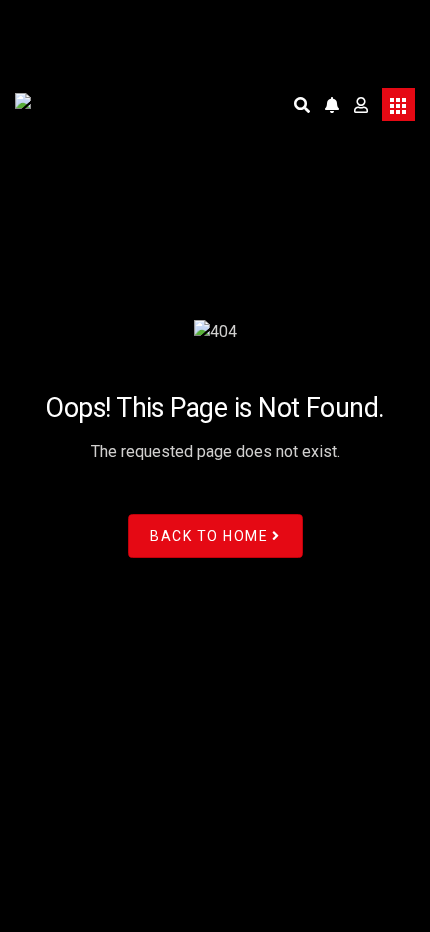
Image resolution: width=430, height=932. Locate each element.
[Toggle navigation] (398, 104)
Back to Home (209, 536)
